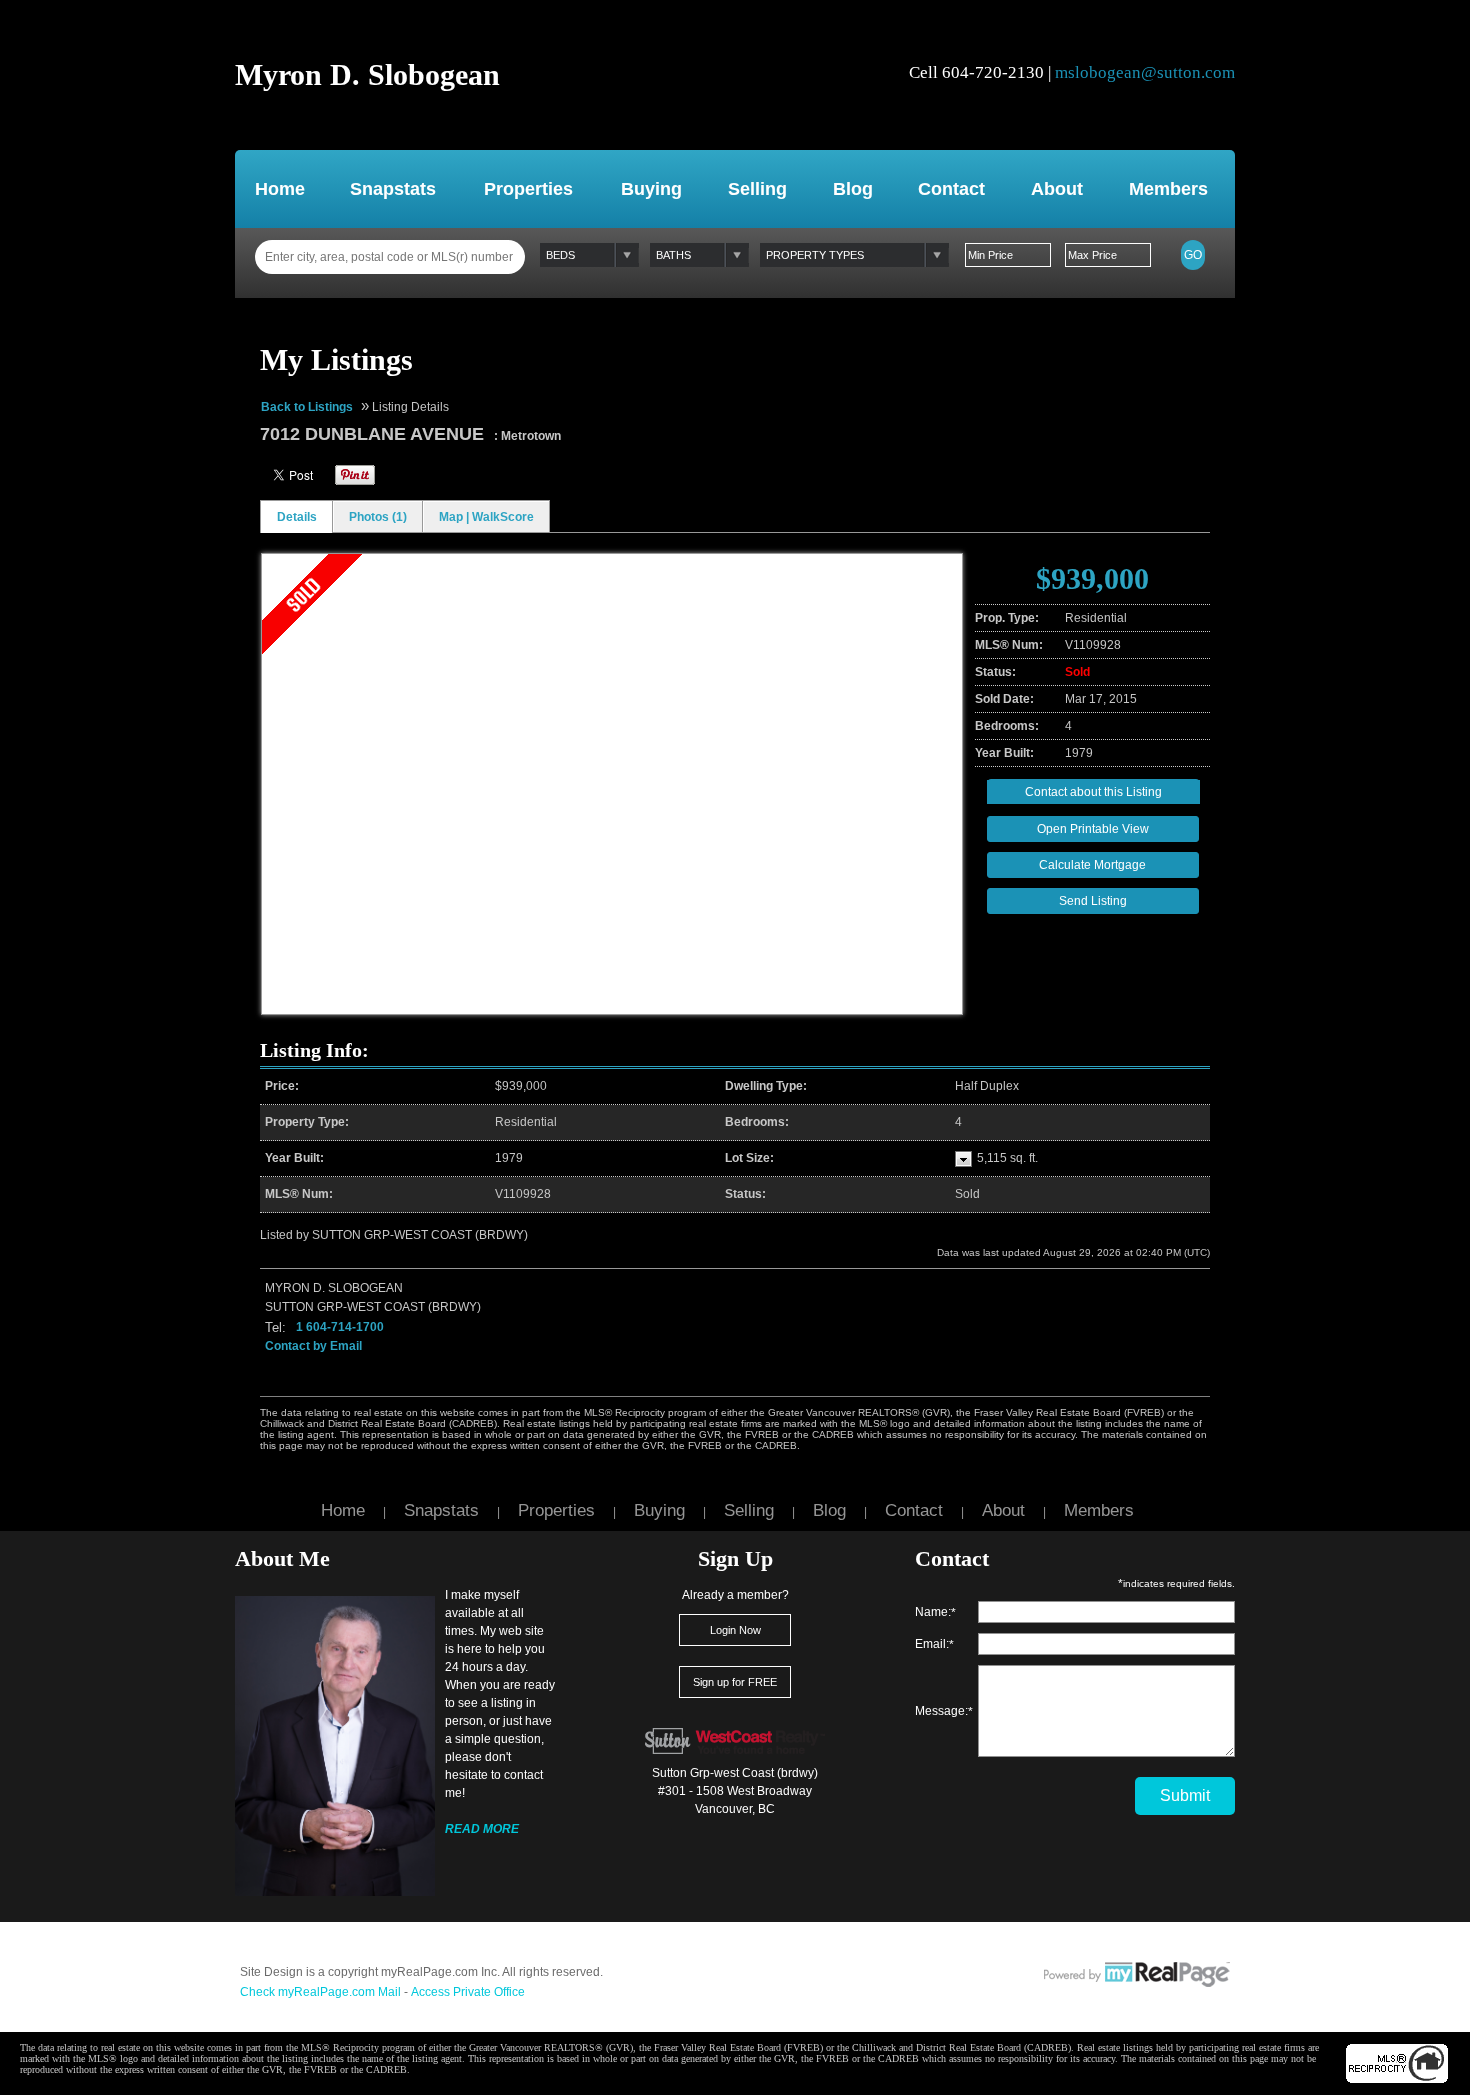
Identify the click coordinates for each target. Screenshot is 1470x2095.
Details (297, 517)
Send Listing (1093, 901)
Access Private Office (468, 1992)
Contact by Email (313, 1346)
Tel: (275, 1327)
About (1057, 189)
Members (1168, 189)
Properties (528, 189)
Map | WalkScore (486, 517)
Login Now (735, 1630)
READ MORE (482, 1829)
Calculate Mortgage (1092, 865)
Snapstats (393, 189)
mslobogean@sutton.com (1145, 72)
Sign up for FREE (735, 1682)
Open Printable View (1093, 829)
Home (280, 189)
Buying (651, 189)
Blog (853, 189)
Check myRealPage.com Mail (320, 1992)
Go (1193, 255)
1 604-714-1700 (340, 1327)
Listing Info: (314, 1050)
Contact (951, 189)
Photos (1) (378, 517)
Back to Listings (307, 407)
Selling (757, 189)
